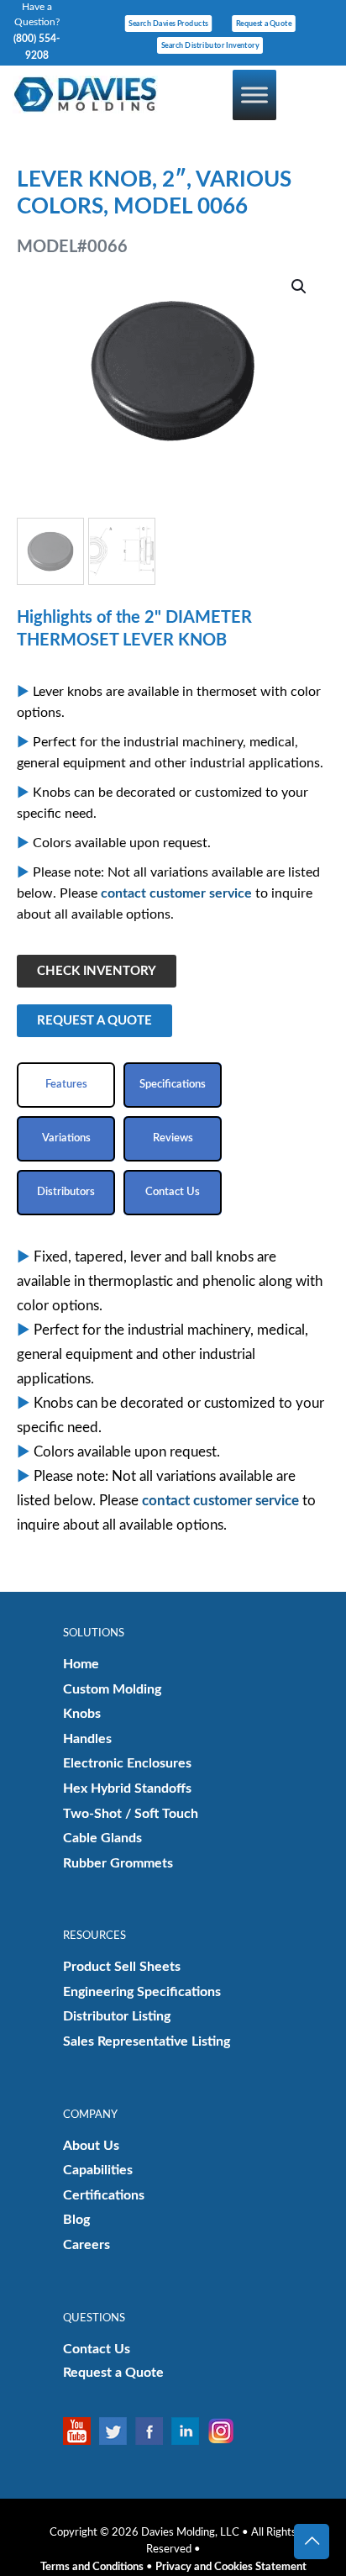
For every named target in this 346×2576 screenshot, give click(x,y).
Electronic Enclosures (127, 1763)
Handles (87, 1739)
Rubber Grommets (118, 1863)
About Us (91, 2146)
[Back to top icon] (312, 2542)
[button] (300, 287)
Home (81, 1664)
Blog (76, 2220)
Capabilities (98, 2170)
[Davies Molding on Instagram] (225, 2431)
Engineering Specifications (142, 1992)
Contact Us (97, 2349)
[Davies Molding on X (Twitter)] (117, 2431)
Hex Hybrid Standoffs (127, 1788)
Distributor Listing (117, 2016)
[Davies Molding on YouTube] (81, 2431)
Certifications (104, 2195)
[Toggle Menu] (254, 95)
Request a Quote (113, 2373)
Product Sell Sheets (122, 1967)
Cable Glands (102, 1838)
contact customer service (176, 893)
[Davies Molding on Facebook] (153, 2431)
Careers (86, 2245)
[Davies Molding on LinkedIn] (189, 2431)
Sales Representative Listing (147, 2041)
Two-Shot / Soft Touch (131, 1814)
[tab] (66, 1085)
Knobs (82, 1714)
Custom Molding (112, 1689)
